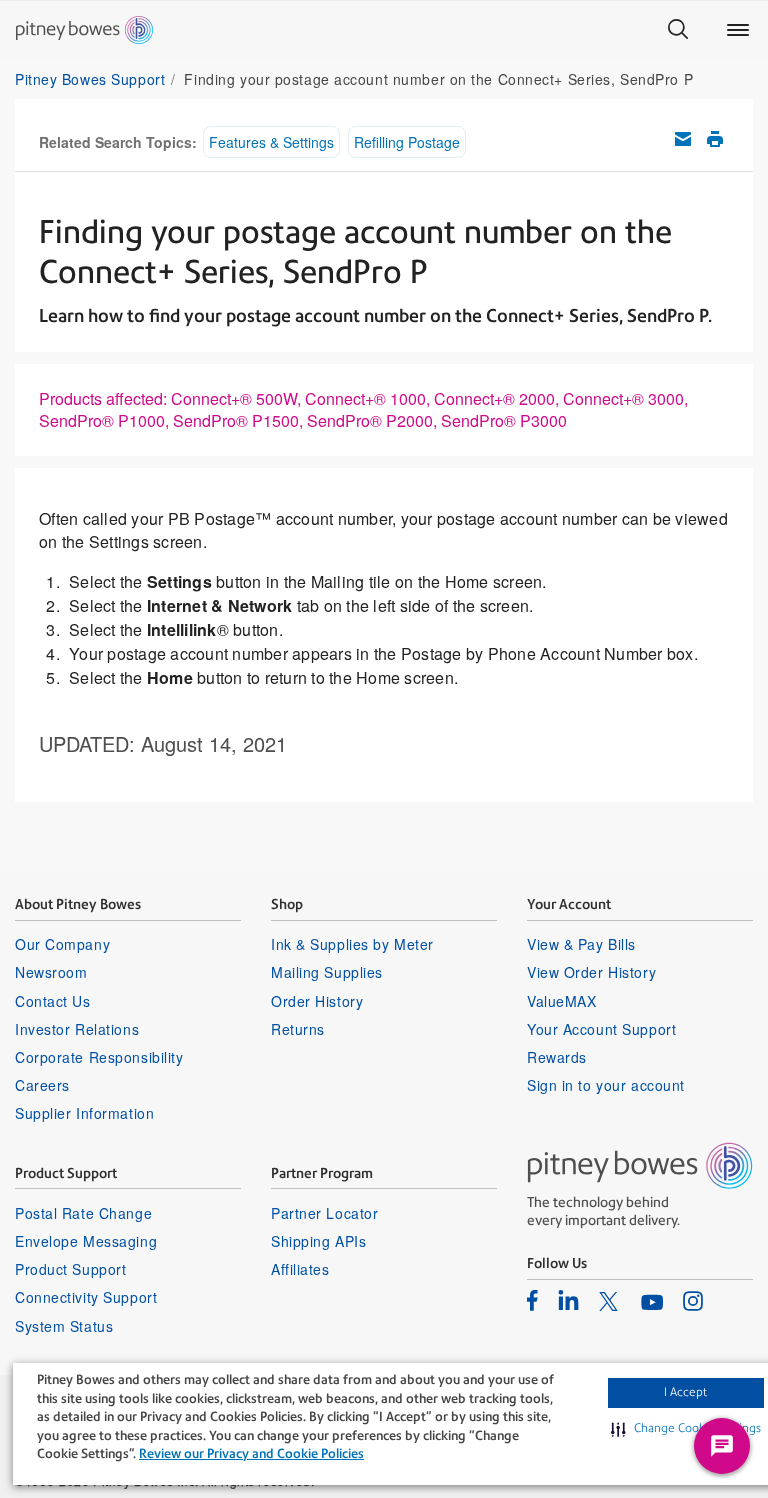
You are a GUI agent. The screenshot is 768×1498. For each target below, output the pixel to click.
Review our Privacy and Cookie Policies (251, 1453)
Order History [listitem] (317, 1001)
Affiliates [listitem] (300, 1269)
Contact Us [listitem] (53, 1001)
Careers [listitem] (42, 1085)
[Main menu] (738, 30)
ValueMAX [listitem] (561, 1001)
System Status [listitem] (64, 1326)
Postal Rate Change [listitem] (83, 1213)
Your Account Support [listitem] (601, 1029)
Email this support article (683, 139)
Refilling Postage (407, 142)
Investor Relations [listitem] (77, 1029)
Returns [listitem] (298, 1029)
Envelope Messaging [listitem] (86, 1241)
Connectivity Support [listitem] (86, 1297)
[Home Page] (84, 30)
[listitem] (532, 1300)
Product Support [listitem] (70, 1269)
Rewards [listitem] (557, 1057)
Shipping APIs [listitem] (318, 1241)
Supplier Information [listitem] (84, 1113)
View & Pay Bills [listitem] (581, 944)
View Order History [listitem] (591, 972)
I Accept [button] (685, 1392)
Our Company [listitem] (62, 944)
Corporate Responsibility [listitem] (99, 1057)
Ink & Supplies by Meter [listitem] (352, 944)
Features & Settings (271, 142)
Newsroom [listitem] (51, 972)
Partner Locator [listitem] (324, 1213)
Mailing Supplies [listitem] (327, 972)
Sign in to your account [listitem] (606, 1085)
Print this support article (715, 139)
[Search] (678, 30)
